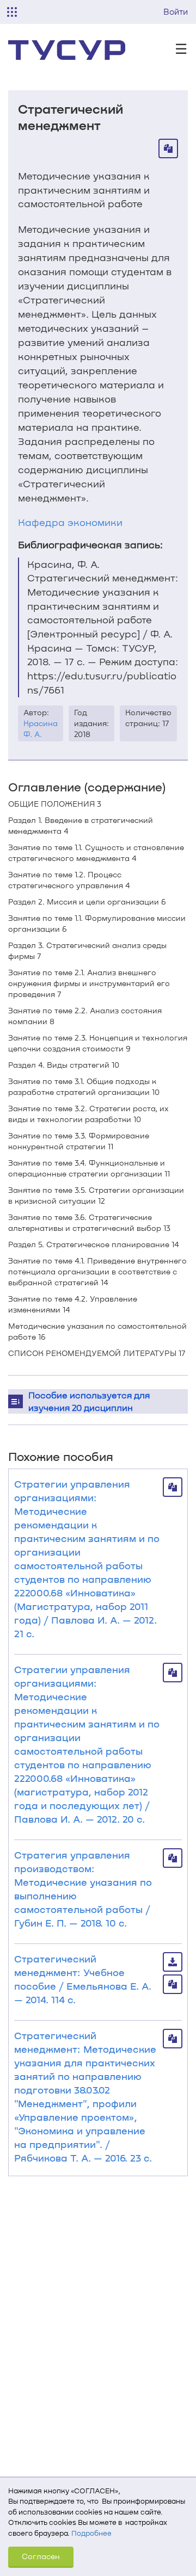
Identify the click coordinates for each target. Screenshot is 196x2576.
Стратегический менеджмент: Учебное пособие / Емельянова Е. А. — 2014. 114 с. (83, 1979)
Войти (176, 11)
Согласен (41, 2556)
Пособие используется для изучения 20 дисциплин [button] (89, 1401)
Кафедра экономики (70, 522)
